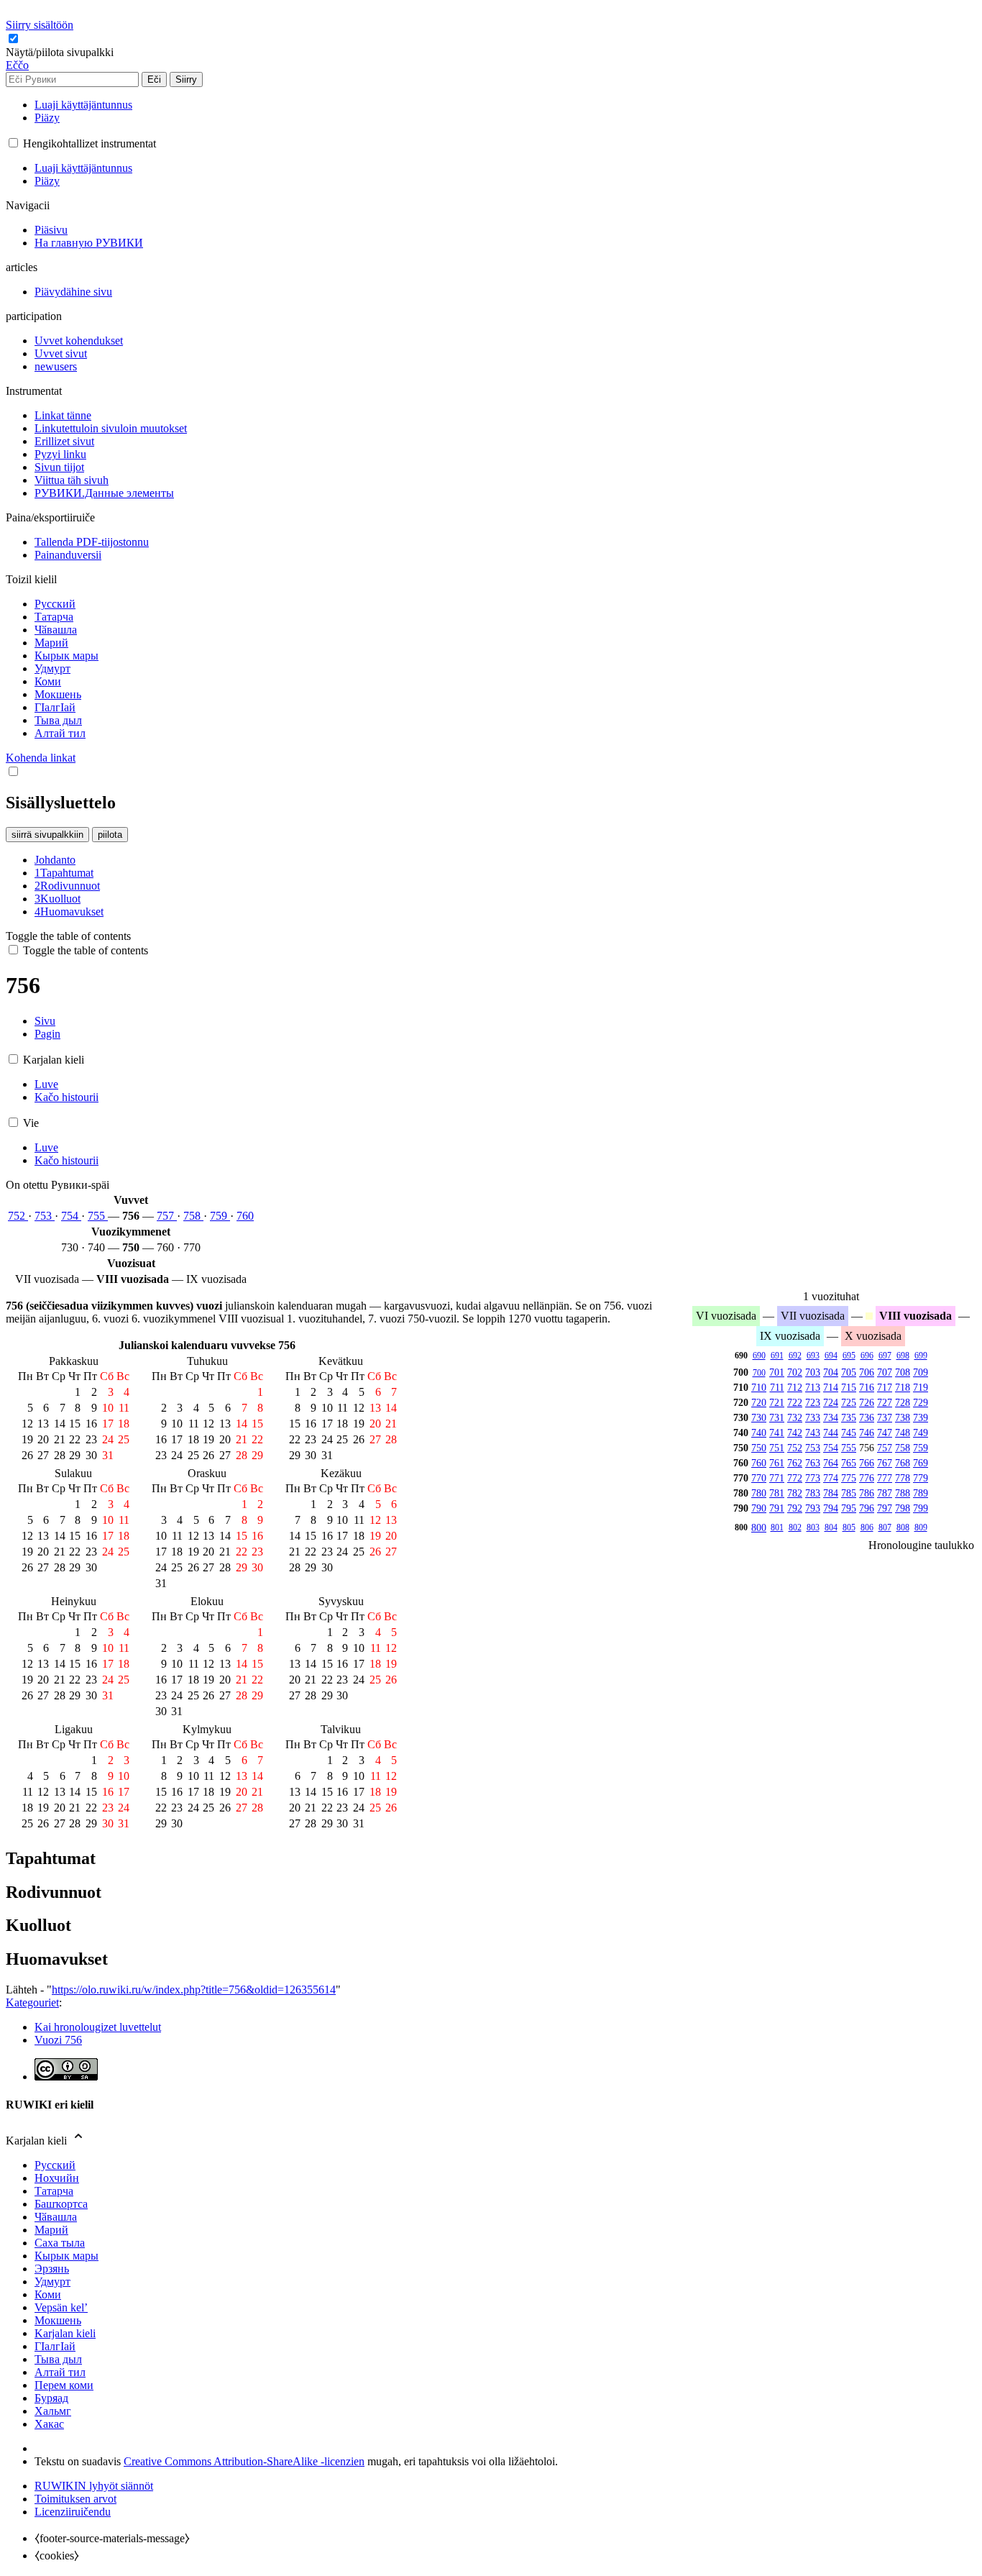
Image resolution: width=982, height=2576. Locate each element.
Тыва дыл (58, 2359)
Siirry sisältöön (40, 25)
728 (903, 1402)
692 (795, 1356)
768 (903, 1463)
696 (867, 1356)
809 (921, 1527)
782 (795, 1493)
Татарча (54, 2191)
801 (777, 1527)
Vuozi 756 (58, 2040)
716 (867, 1387)
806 (867, 1527)
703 (813, 1372)
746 (867, 1433)
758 (193, 1216)
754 (71, 1216)
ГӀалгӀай (55, 2346)
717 (885, 1387)
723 (813, 1402)
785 (849, 1493)
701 (777, 1372)
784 (831, 1493)
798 (903, 1508)
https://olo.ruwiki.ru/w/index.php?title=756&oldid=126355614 (194, 1990)
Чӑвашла (56, 2217)
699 (921, 1356)
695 (849, 1356)
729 (921, 1402)
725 (849, 1402)
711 (777, 1387)
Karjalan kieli (65, 2333)
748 (903, 1433)
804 (831, 1527)
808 (903, 1527)
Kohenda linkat (41, 758)
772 (795, 1478)
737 (885, 1417)
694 (831, 1356)
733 (813, 1417)
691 (777, 1356)
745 (849, 1433)
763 (813, 1463)
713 (813, 1387)
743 (813, 1433)
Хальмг (53, 2411)
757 (167, 1216)
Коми (48, 2294)
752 (18, 1216)
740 (759, 1433)
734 (831, 1417)
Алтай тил (60, 2372)
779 (921, 1478)
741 (777, 1433)
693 (813, 1356)
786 (867, 1493)
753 (45, 1216)
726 (867, 1402)
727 (885, 1402)
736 (867, 1417)
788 (903, 1493)
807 (885, 1527)
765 (849, 1463)
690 (759, 1356)
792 (795, 1508)
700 (759, 1373)
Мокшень (58, 2320)
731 (777, 1417)
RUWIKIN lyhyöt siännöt (94, 2486)
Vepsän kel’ (61, 2307)
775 (849, 1478)
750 (759, 1448)
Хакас (49, 2424)
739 (921, 1417)
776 (867, 1478)
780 (759, 1493)
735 (849, 1417)
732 (795, 1417)
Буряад (51, 2398)
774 (831, 1478)
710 (759, 1387)
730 (759, 1417)
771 (777, 1478)
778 (903, 1478)
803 (813, 1527)
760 (245, 1216)
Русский (55, 2165)
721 (777, 1402)
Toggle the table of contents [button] (68, 936)
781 (777, 1493)
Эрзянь (52, 2269)
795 (849, 1508)
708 (903, 1372)
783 (813, 1493)
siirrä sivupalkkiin (47, 835)
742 (795, 1433)
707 (885, 1372)
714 (831, 1387)
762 (795, 1463)
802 (795, 1527)
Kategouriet (32, 2002)
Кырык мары (66, 2256)
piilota (110, 835)
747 (885, 1433)
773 (813, 1478)
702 (795, 1372)
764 (831, 1463)
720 (759, 1402)
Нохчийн (57, 2178)
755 (98, 1216)
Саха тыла (60, 2243)
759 (220, 1216)
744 (831, 1433)
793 (813, 1508)
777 (885, 1478)
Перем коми (64, 2385)
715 (849, 1387)
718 (903, 1387)
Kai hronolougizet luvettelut (98, 2027)
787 (885, 1493)
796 (867, 1508)
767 (885, 1463)
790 (759, 1508)
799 (921, 1508)
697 (885, 1356)
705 (849, 1372)
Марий (51, 2230)
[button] (61, 52)
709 (921, 1372)
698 (903, 1356)
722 (795, 1402)
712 (795, 1387)
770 (759, 1478)
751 (777, 1448)
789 (921, 1493)
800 (759, 1527)
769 (921, 1463)
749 (921, 1433)
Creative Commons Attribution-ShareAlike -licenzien (244, 2461)
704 (831, 1372)
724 (831, 1402)
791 (777, 1508)
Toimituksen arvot (75, 2499)
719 (921, 1387)
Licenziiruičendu (73, 2512)
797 (885, 1508)
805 (849, 1527)
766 (867, 1463)
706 (867, 1372)
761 (777, 1463)
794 (831, 1508)
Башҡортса (61, 2204)
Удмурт (52, 2282)
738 (903, 1417)
